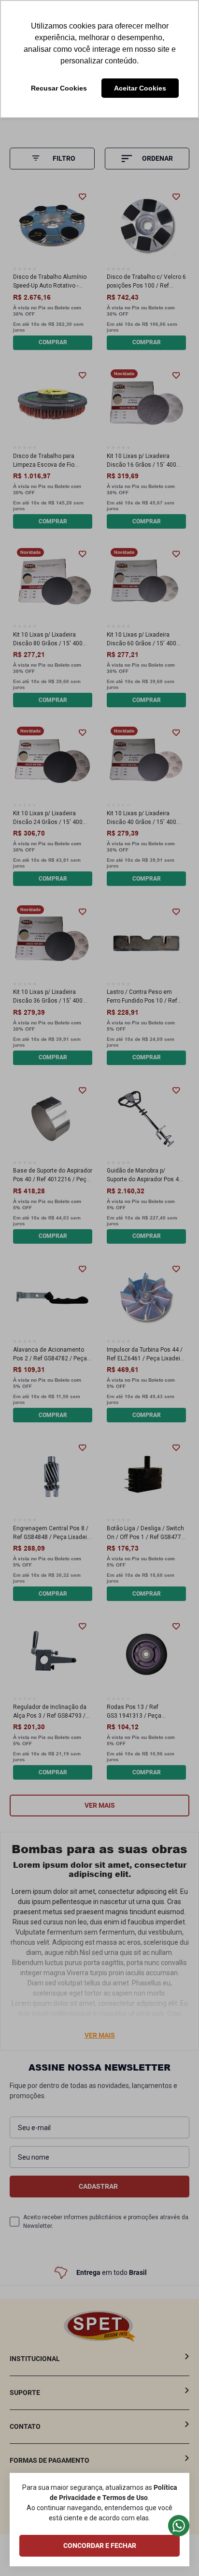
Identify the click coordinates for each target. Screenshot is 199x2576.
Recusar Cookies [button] (59, 88)
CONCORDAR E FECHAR (100, 2546)
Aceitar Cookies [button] (140, 88)
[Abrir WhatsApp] (175, 2552)
